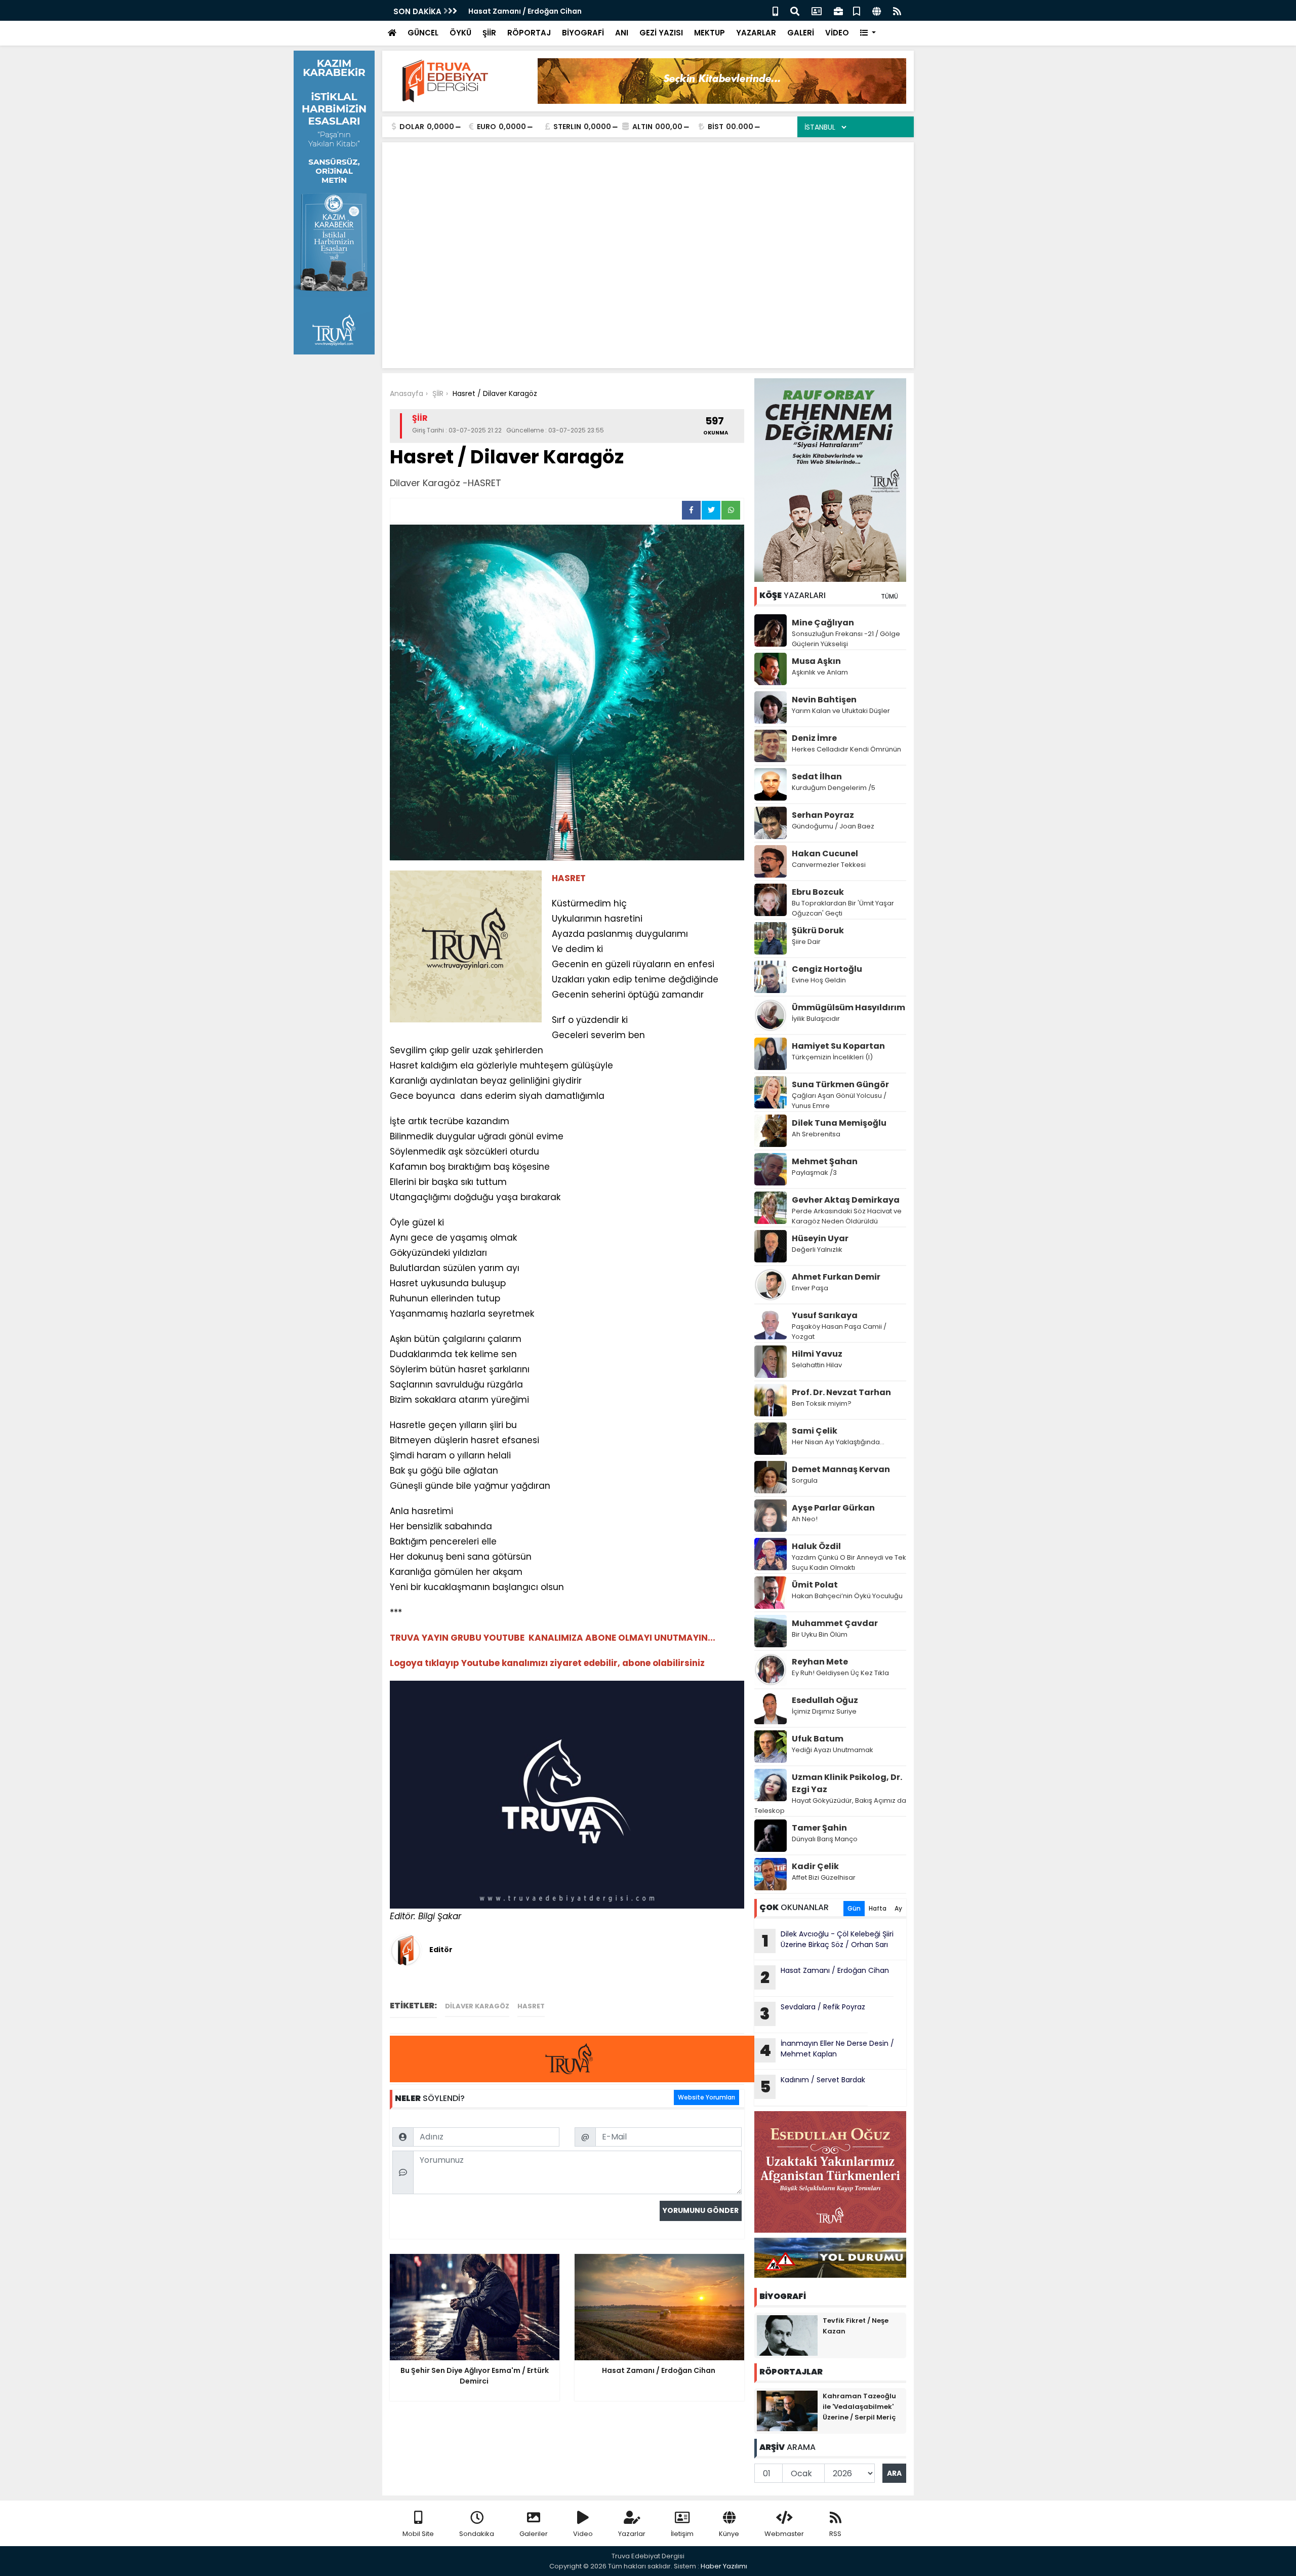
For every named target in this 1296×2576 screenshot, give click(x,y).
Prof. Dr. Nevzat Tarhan (841, 1392)
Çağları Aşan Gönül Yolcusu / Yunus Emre (839, 1101)
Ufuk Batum (818, 1739)
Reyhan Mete (820, 1662)
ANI (622, 33)
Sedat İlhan (817, 777)
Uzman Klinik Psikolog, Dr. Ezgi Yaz (847, 1783)
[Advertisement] (648, 226)
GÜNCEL (423, 33)
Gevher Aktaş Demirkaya (846, 1200)
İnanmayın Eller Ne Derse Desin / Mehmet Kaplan (827, 2050)
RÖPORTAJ (529, 33)
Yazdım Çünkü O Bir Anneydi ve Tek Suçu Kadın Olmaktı (849, 1562)
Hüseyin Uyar (820, 1238)
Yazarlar (632, 2534)
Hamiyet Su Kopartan (838, 1046)
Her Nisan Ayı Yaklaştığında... (838, 1442)
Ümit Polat (815, 1585)
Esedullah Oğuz (825, 1700)
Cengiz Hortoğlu (827, 969)
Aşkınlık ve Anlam (820, 672)
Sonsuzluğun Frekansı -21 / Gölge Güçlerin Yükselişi (846, 639)
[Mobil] (775, 10)
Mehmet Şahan (825, 1161)
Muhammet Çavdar (835, 1623)
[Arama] (795, 10)
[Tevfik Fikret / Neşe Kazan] (787, 2335)
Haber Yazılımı (724, 2566)
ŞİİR (489, 33)
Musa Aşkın (816, 661)
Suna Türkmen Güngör (840, 1084)
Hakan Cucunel (825, 854)
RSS (835, 2534)
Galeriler (534, 2534)
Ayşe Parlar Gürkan (833, 1508)
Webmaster (784, 2534)
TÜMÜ (889, 596)
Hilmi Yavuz (817, 1354)
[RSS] (897, 10)
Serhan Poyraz (823, 815)
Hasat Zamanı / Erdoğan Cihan (526, 11)
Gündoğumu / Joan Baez (833, 826)
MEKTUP (710, 33)
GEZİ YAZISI (661, 33)
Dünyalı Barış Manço (825, 1839)
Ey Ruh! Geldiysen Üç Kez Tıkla (840, 1673)
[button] (868, 33)
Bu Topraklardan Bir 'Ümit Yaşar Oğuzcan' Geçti (843, 908)
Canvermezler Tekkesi (829, 865)
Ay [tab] (898, 1908)
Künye (729, 2534)
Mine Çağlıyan (823, 623)
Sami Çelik (815, 1431)
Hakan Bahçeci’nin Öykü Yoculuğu (847, 1596)
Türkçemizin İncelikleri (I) (832, 1057)
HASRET (531, 2006)
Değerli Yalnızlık (817, 1250)
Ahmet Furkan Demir (836, 1277)
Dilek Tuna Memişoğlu (839, 1123)
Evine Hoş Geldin (819, 980)
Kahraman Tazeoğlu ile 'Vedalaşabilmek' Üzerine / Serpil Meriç (859, 2407)
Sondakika (477, 2534)
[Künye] (877, 10)
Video (583, 2534)
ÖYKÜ (460, 33)
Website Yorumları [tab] (706, 2097)
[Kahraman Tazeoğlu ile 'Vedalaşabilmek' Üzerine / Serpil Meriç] (787, 2410)
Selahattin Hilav (817, 1365)
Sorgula (805, 1480)
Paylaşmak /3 (814, 1173)
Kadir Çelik (815, 1866)
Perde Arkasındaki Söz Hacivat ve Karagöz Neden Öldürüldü (847, 1216)
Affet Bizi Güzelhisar (824, 1877)
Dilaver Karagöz (477, 2006)
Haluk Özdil (816, 1546)
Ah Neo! (805, 1519)
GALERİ (801, 33)
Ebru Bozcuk (818, 892)
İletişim (682, 2534)
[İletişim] (817, 10)
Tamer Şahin (819, 1828)
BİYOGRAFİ (583, 33)
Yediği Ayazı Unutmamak (833, 1750)
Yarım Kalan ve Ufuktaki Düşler (841, 711)
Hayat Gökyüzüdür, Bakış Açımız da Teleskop (830, 1806)
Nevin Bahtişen (824, 700)
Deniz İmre (814, 738)
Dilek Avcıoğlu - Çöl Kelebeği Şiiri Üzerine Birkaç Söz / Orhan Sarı (828, 1940)
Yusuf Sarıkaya (825, 1315)
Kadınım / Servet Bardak (813, 2086)
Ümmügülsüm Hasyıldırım (848, 1007)
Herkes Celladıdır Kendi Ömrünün (846, 749)
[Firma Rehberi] (838, 10)
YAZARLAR (756, 33)
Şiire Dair (806, 942)
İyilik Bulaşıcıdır (816, 1019)
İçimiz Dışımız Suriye (825, 1711)
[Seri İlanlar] (857, 10)
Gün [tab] (854, 1908)
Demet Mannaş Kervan (841, 1469)
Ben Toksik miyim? (822, 1403)
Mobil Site (418, 2534)
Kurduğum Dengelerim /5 (834, 788)
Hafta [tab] (878, 1908)
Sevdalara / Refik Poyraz (813, 2013)
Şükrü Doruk (818, 930)
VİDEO (837, 33)
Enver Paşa (810, 1288)
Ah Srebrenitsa (816, 1134)
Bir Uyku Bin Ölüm (820, 1634)
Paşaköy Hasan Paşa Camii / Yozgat (839, 1332)
